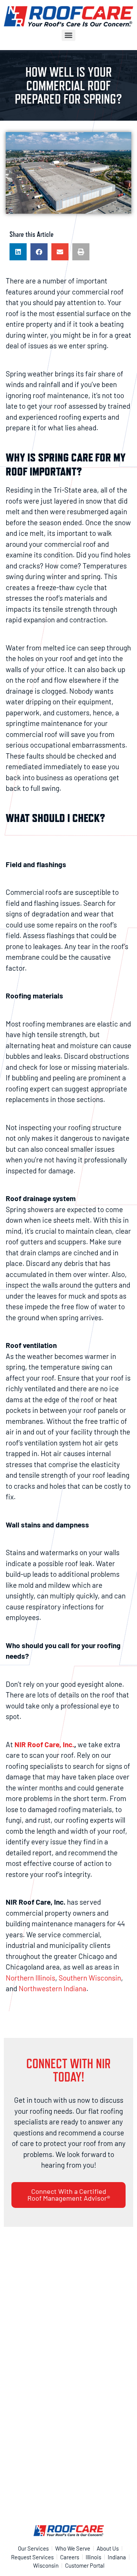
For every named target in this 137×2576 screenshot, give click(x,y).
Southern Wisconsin (90, 1978)
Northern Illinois (30, 1978)
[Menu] (68, 35)
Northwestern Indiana (53, 1988)
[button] (18, 252)
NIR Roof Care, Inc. (44, 1744)
